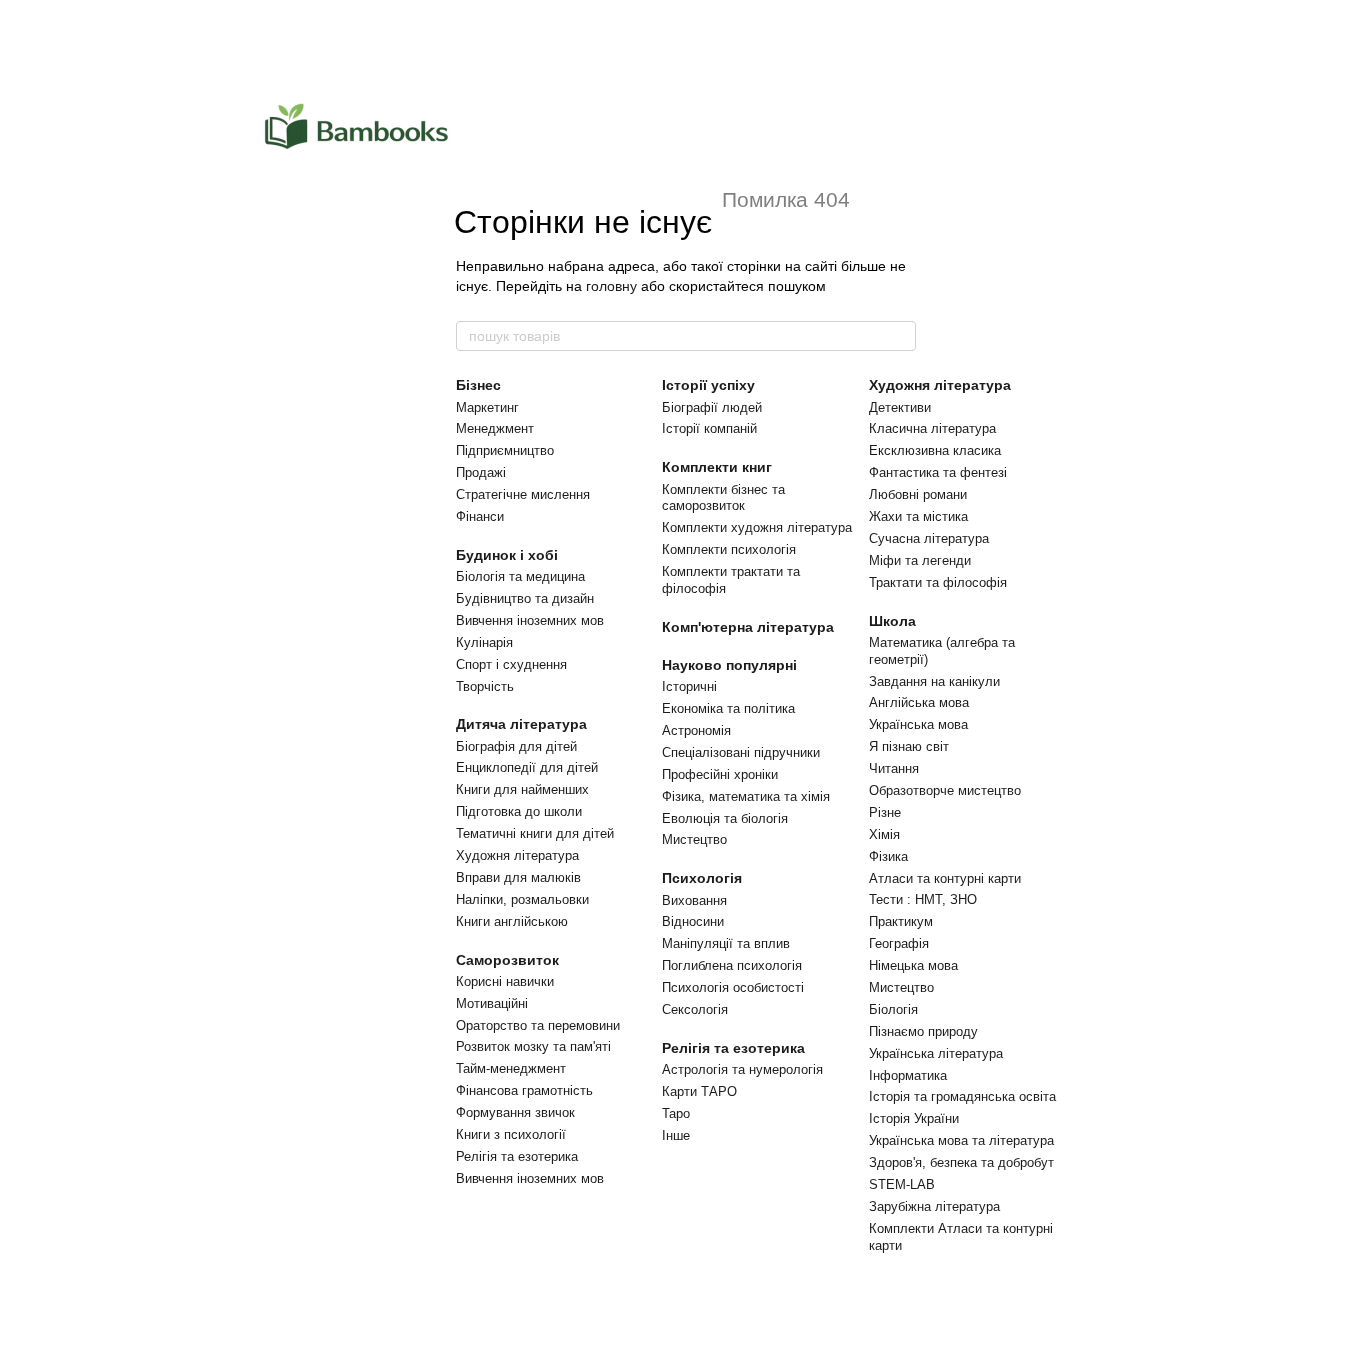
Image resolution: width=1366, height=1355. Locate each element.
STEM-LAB (902, 1184)
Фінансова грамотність (524, 1090)
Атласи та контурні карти (945, 878)
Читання (894, 768)
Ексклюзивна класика (935, 450)
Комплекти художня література (757, 527)
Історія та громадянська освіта (962, 1096)
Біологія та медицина (520, 576)
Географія (899, 943)
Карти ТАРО (699, 1091)
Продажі (481, 472)
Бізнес (478, 385)
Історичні (689, 686)
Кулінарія (484, 642)
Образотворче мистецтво (945, 790)
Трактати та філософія (938, 582)
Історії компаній (709, 428)
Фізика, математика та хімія (746, 796)
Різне (885, 812)
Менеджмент (495, 428)
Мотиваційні (492, 1003)
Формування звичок (515, 1112)
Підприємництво (505, 450)
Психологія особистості (733, 987)
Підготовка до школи (519, 811)
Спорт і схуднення (511, 664)
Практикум (901, 921)
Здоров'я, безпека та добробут (961, 1162)
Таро (676, 1113)
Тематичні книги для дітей (535, 833)
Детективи (900, 407)
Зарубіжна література (934, 1206)
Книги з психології (511, 1134)
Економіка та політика (728, 708)
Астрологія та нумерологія (742, 1069)
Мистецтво (694, 839)
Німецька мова (913, 965)
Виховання (694, 900)
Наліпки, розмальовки (522, 899)
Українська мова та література (961, 1140)
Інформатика (908, 1075)
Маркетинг (487, 407)
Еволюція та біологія (725, 818)
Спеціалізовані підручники (741, 752)
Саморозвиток (507, 960)
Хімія (884, 834)
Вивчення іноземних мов (530, 620)
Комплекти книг (717, 467)
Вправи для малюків (518, 877)
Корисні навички (505, 981)
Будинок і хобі (507, 555)
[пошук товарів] (900, 336)
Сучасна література (929, 538)
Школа (892, 621)
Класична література (932, 428)
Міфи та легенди (920, 560)
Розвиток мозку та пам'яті (533, 1046)
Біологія (893, 1009)
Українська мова (918, 724)
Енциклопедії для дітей (527, 767)
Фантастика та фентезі (938, 472)
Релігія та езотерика (517, 1156)
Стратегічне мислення (523, 494)
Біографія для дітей (516, 746)
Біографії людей (712, 407)
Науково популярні (729, 665)
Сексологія (695, 1009)
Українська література (936, 1053)
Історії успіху (708, 385)
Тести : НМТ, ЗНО (923, 899)
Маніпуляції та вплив (726, 943)
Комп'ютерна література (748, 627)
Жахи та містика (918, 516)
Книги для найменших (522, 789)
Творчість (485, 686)
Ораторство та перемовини (538, 1025)
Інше (676, 1135)
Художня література (517, 855)
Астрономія (696, 730)
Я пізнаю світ (909, 746)
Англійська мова (919, 702)
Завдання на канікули (934, 681)
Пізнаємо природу (923, 1031)
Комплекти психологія (729, 549)
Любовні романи (918, 494)
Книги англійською (512, 921)
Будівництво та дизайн (525, 598)
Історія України (914, 1118)
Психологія (702, 878)
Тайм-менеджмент (511, 1068)
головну (611, 286)
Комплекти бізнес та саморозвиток (723, 498)
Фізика (888, 856)
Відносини (693, 921)
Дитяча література (521, 724)
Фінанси (480, 516)
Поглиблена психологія (732, 965)
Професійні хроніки (720, 774)
